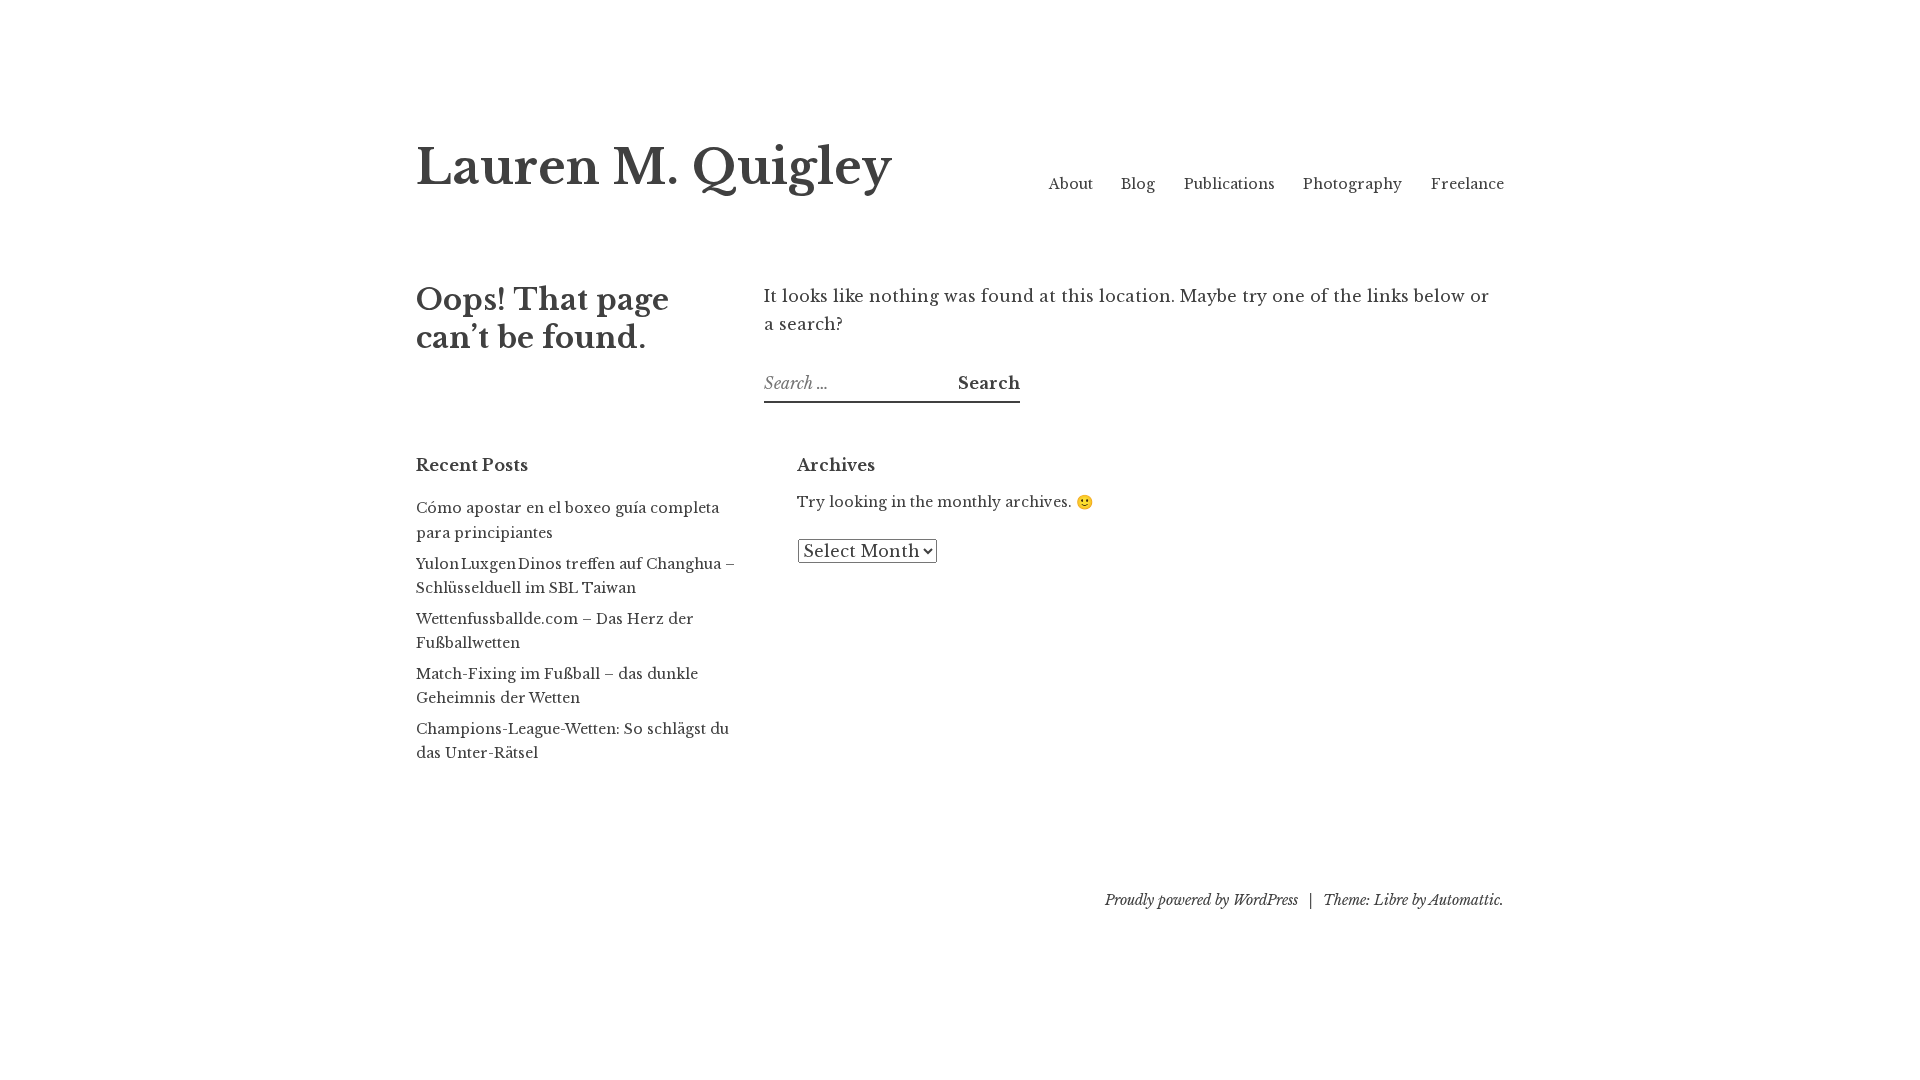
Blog (1138, 184)
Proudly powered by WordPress (1201, 900)
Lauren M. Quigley (654, 167)
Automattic (1464, 900)
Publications (1229, 184)
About (1071, 184)
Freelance (1467, 184)
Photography (1352, 184)
